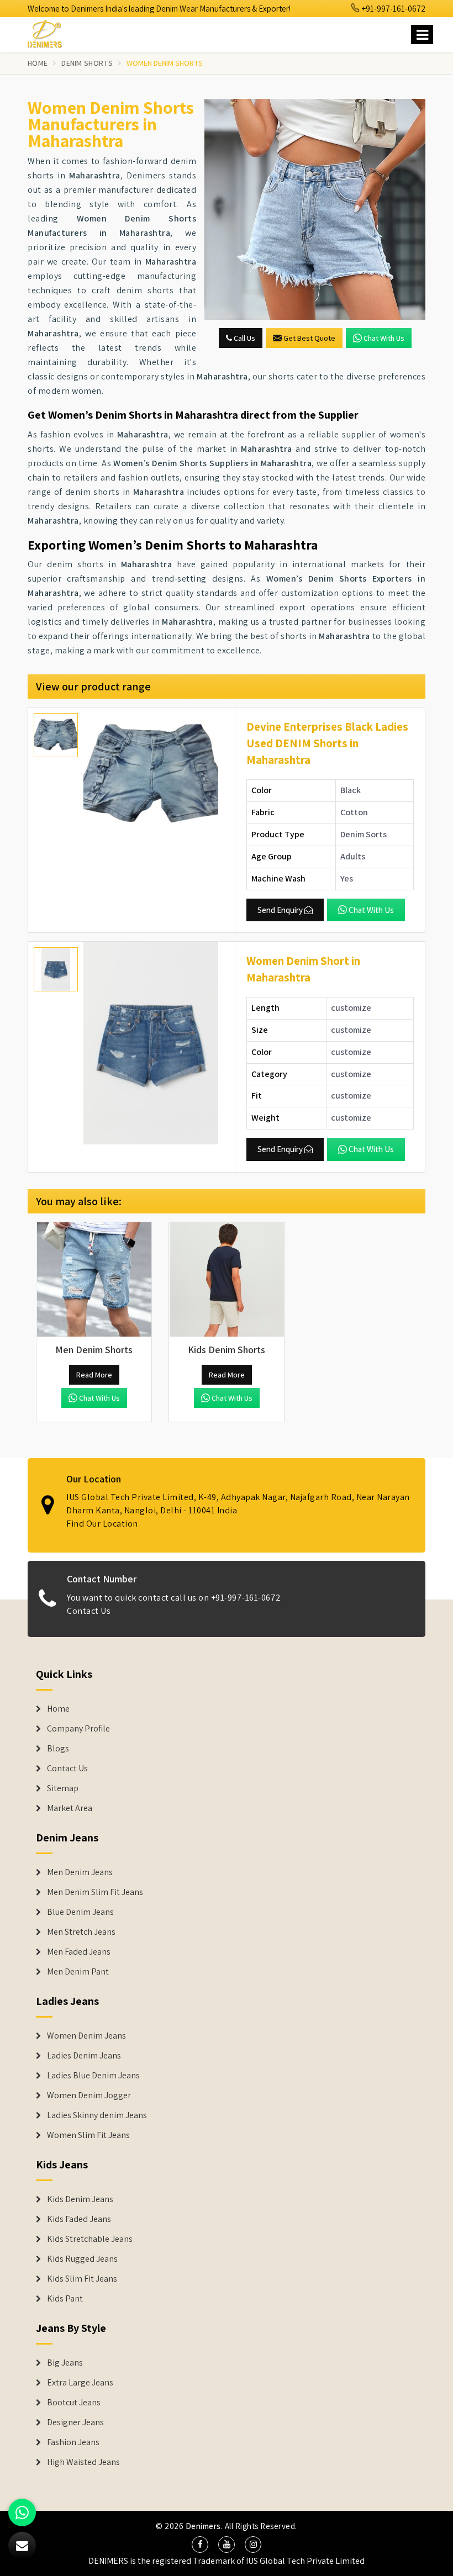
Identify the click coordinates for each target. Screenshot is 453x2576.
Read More (94, 1375)
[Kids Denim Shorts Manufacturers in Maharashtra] (227, 1280)
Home (38, 63)
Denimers (203, 2526)
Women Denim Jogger (89, 2095)
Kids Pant (65, 2299)
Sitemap (63, 1788)
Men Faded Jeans (79, 1952)
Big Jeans (65, 2363)
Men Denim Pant (78, 1972)
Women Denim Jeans (86, 2036)
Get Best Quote (309, 338)
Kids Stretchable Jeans (90, 2239)
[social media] (200, 2545)
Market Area (70, 1808)
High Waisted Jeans (83, 2462)
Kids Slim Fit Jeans (82, 2279)
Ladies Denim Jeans (84, 2056)
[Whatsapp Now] (22, 2512)
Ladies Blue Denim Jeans (93, 2076)
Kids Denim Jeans (80, 2199)
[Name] (422, 35)
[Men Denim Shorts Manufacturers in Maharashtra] (94, 1280)
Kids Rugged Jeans (82, 2259)
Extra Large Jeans (80, 2383)
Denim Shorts (87, 63)
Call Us (244, 338)
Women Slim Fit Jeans (88, 2135)
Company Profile (78, 1729)
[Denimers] (50, 32)
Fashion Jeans (73, 2442)
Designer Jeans (75, 2422)
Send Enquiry (280, 910)
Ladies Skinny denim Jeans (97, 2115)
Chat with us (384, 338)
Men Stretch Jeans (81, 1932)
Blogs (58, 1749)
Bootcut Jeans (74, 2403)
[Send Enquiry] (315, 209)
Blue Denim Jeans (80, 1912)
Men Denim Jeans (80, 1872)
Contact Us (89, 1611)
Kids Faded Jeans (79, 2219)
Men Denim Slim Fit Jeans (95, 1892)
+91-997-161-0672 (393, 9)
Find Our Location (102, 1524)
